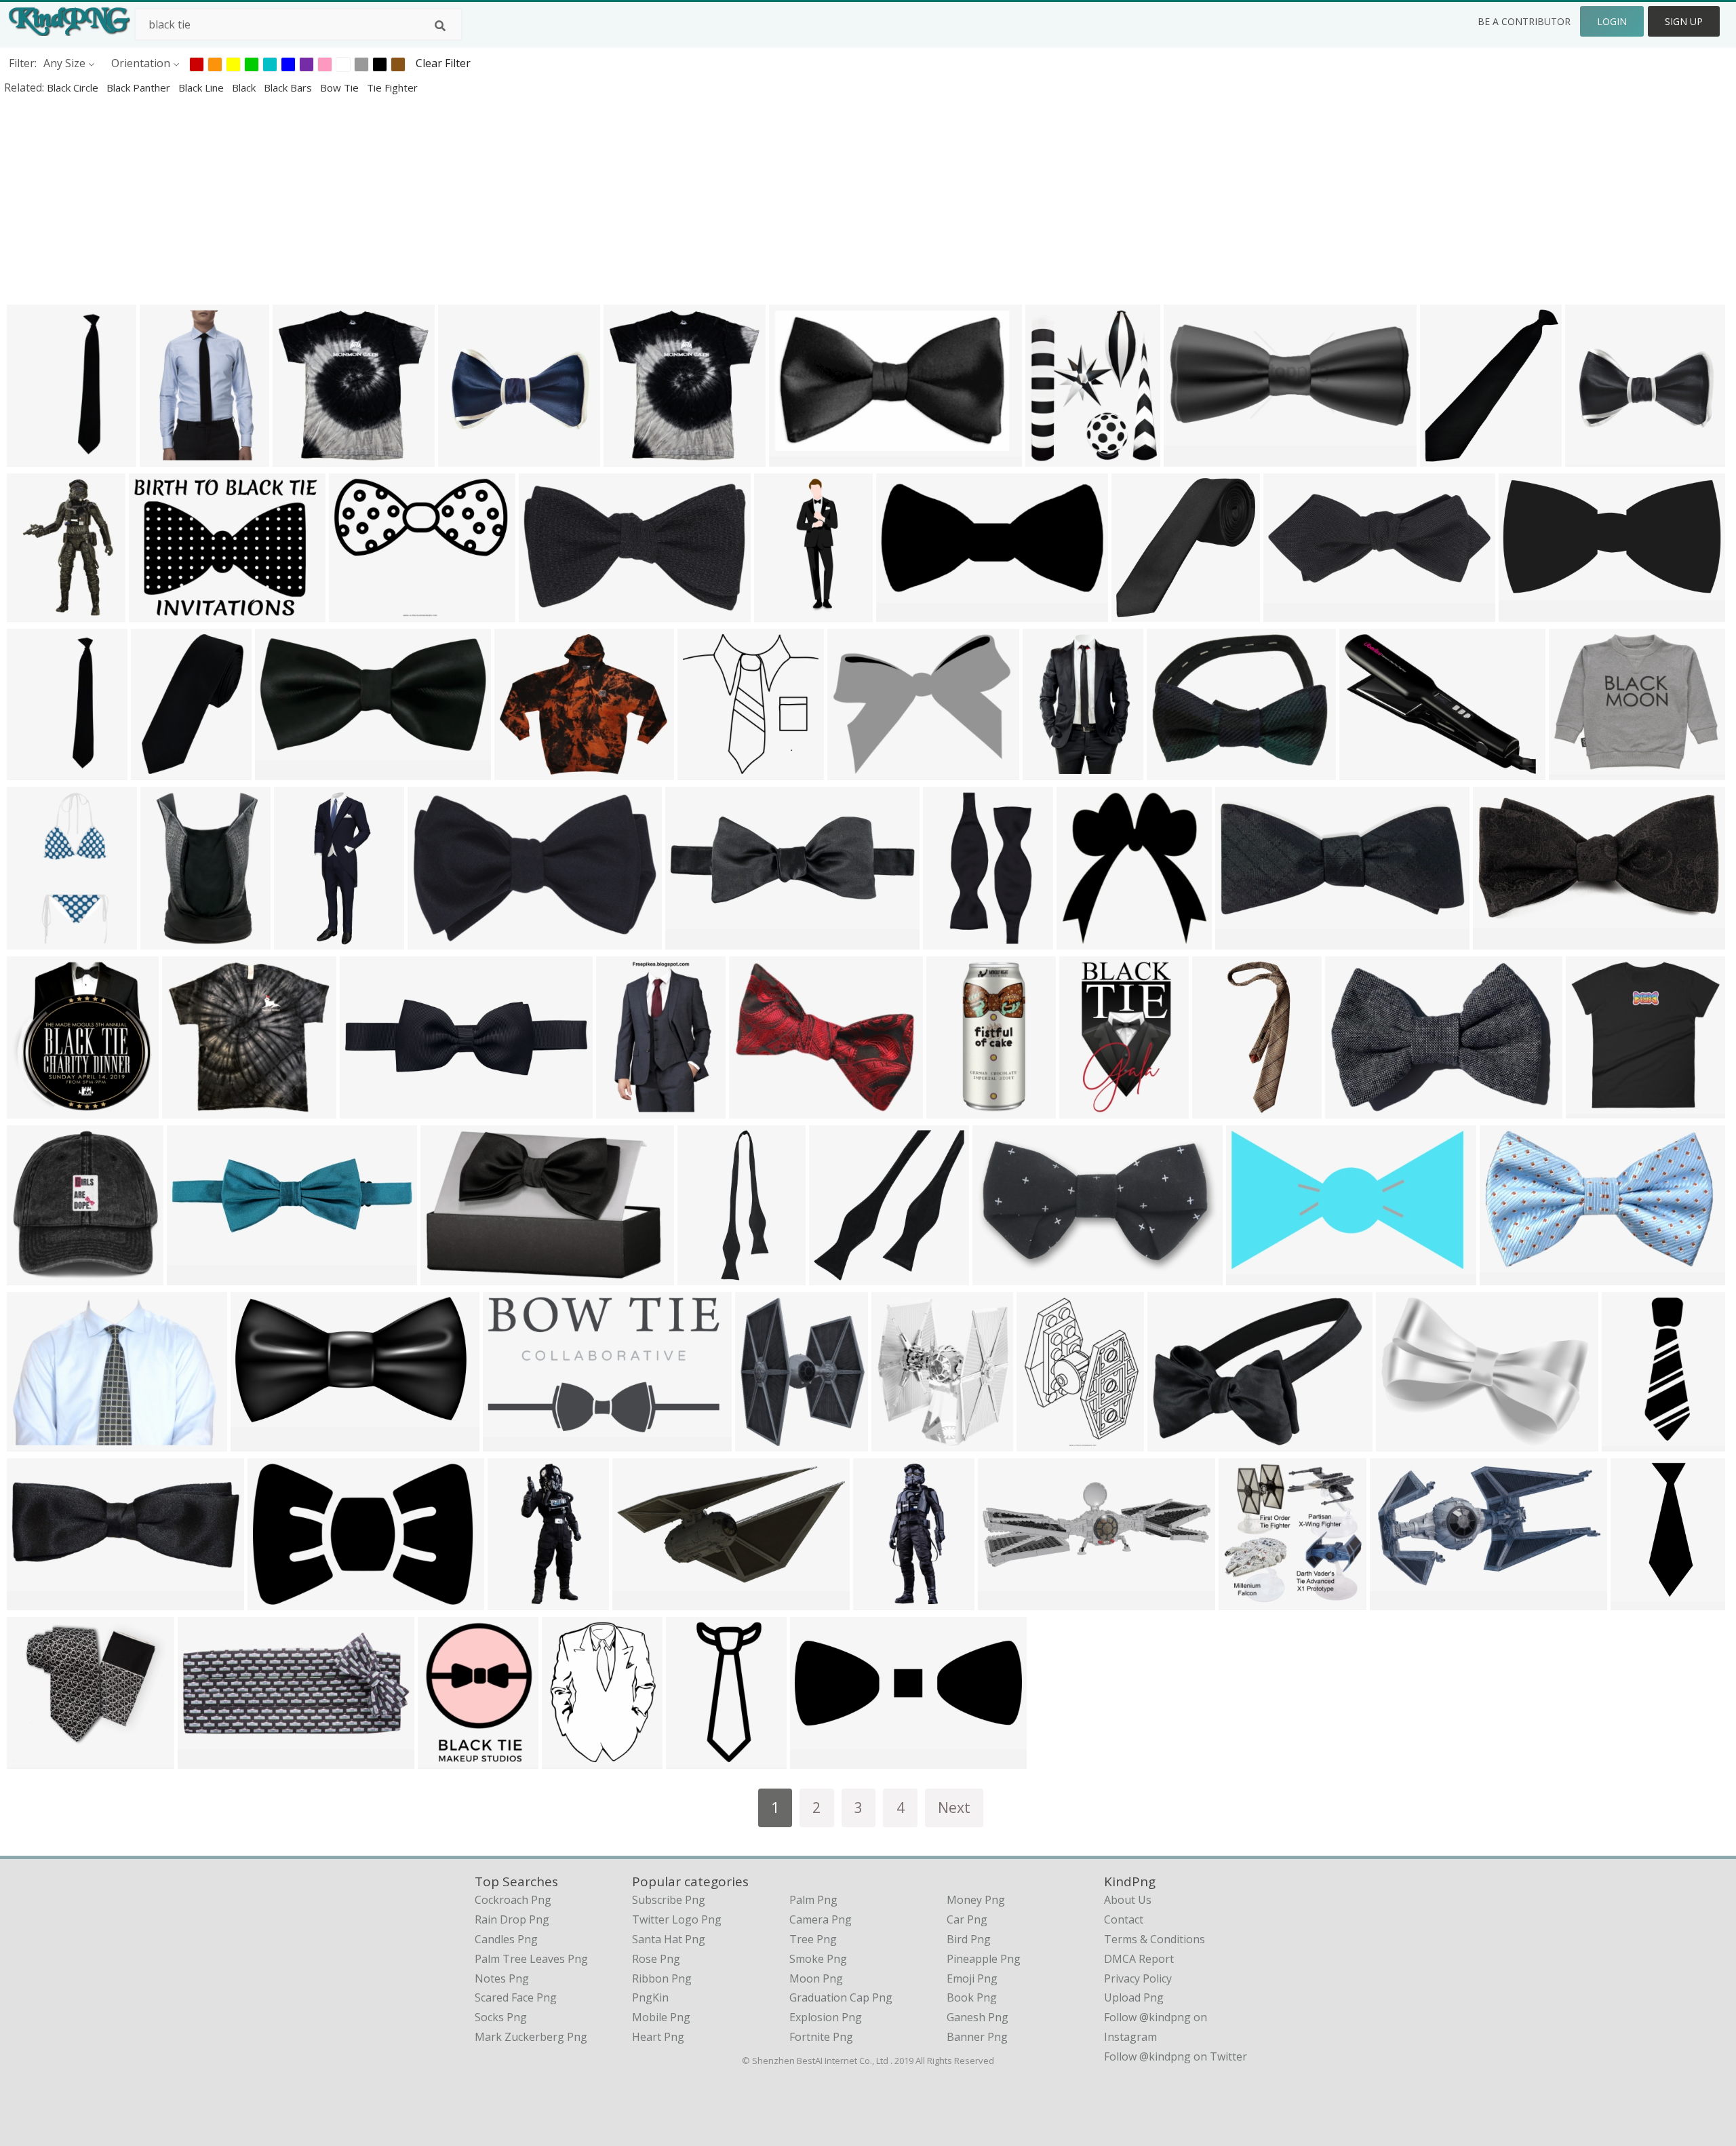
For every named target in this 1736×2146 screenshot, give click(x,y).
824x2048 (881, 1601)
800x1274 (168, 457)
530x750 (853, 771)
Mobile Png (661, 2017)
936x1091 (1051, 771)
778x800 (703, 771)
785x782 (298, 457)
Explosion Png (826, 2017)
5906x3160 (1530, 613)
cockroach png (513, 1900)
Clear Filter (443, 63)
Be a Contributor (1524, 21)
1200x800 (368, 1109)
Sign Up (1684, 21)
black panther (140, 87)
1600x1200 (785, 613)
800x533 (446, 1276)
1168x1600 (1223, 1109)
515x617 (761, 1442)
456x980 (691, 1760)
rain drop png (512, 1919)
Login (1612, 21)
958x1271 (570, 1760)
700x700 (203, 1760)
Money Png (976, 1900)
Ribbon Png (662, 1978)
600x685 (1445, 457)
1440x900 (1006, 1601)
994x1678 (1087, 1109)
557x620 (897, 1442)
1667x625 (797, 457)
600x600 (32, 613)
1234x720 (511, 1442)
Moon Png (816, 1978)
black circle (74, 87)
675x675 (166, 940)
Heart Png (658, 2037)
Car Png (967, 1919)
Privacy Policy (1138, 1978)
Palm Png (813, 1900)
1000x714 (1501, 940)
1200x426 (693, 940)
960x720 (1574, 771)
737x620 (520, 771)
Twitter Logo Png (677, 1919)
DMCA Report (1139, 1959)
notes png (502, 1978)
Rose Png (656, 1959)
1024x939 (757, 1109)
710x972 (156, 771)
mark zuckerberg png (531, 2037)
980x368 (815, 1760)
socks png (501, 2017)
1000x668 (1508, 1276)
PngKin (650, 1997)
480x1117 (516, 1601)
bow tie (341, 87)
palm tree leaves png (531, 1959)
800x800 (32, 457)
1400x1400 (627, 1109)
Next (954, 1807)
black (245, 87)
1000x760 (1175, 771)
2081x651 (195, 1276)
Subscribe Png (669, 1900)
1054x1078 (38, 1109)
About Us (1128, 1900)
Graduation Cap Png (841, 1997)
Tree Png (813, 1939)
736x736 (1244, 1601)
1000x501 (904, 613)
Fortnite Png (821, 2037)
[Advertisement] (407, 199)
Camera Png (821, 1919)
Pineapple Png (984, 1959)
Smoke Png (818, 1959)
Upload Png (1134, 1997)
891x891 (1627, 1442)
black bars (289, 87)
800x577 (32, 1442)
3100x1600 (643, 1601)
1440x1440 (954, 940)
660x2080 (706, 1276)
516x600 (1051, 457)
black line (202, 87)
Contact (1124, 1919)
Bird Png (969, 1939)
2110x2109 (840, 1276)
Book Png (972, 1997)
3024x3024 (1356, 1109)
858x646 (154, 613)
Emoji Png (972, 1978)
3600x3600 (1257, 1276)
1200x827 (1176, 1442)
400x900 (299, 940)
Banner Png (977, 2037)
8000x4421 (261, 1442)
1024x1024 (1246, 940)
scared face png (516, 1997)
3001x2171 (1407, 1442)
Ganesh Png (978, 2017)
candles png (506, 1939)
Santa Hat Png (669, 1939)
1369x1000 (1370, 771)
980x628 (273, 1601)
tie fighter (392, 87)
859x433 (280, 771)
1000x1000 (634, 457)
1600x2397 (550, 613)
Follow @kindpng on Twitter (1176, 2056)
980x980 (463, 457)
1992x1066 (1401, 1601)
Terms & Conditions (1155, 1939)
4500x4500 (957, 1109)
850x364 (1189, 457)
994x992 (1137, 613)
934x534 (1082, 940)
